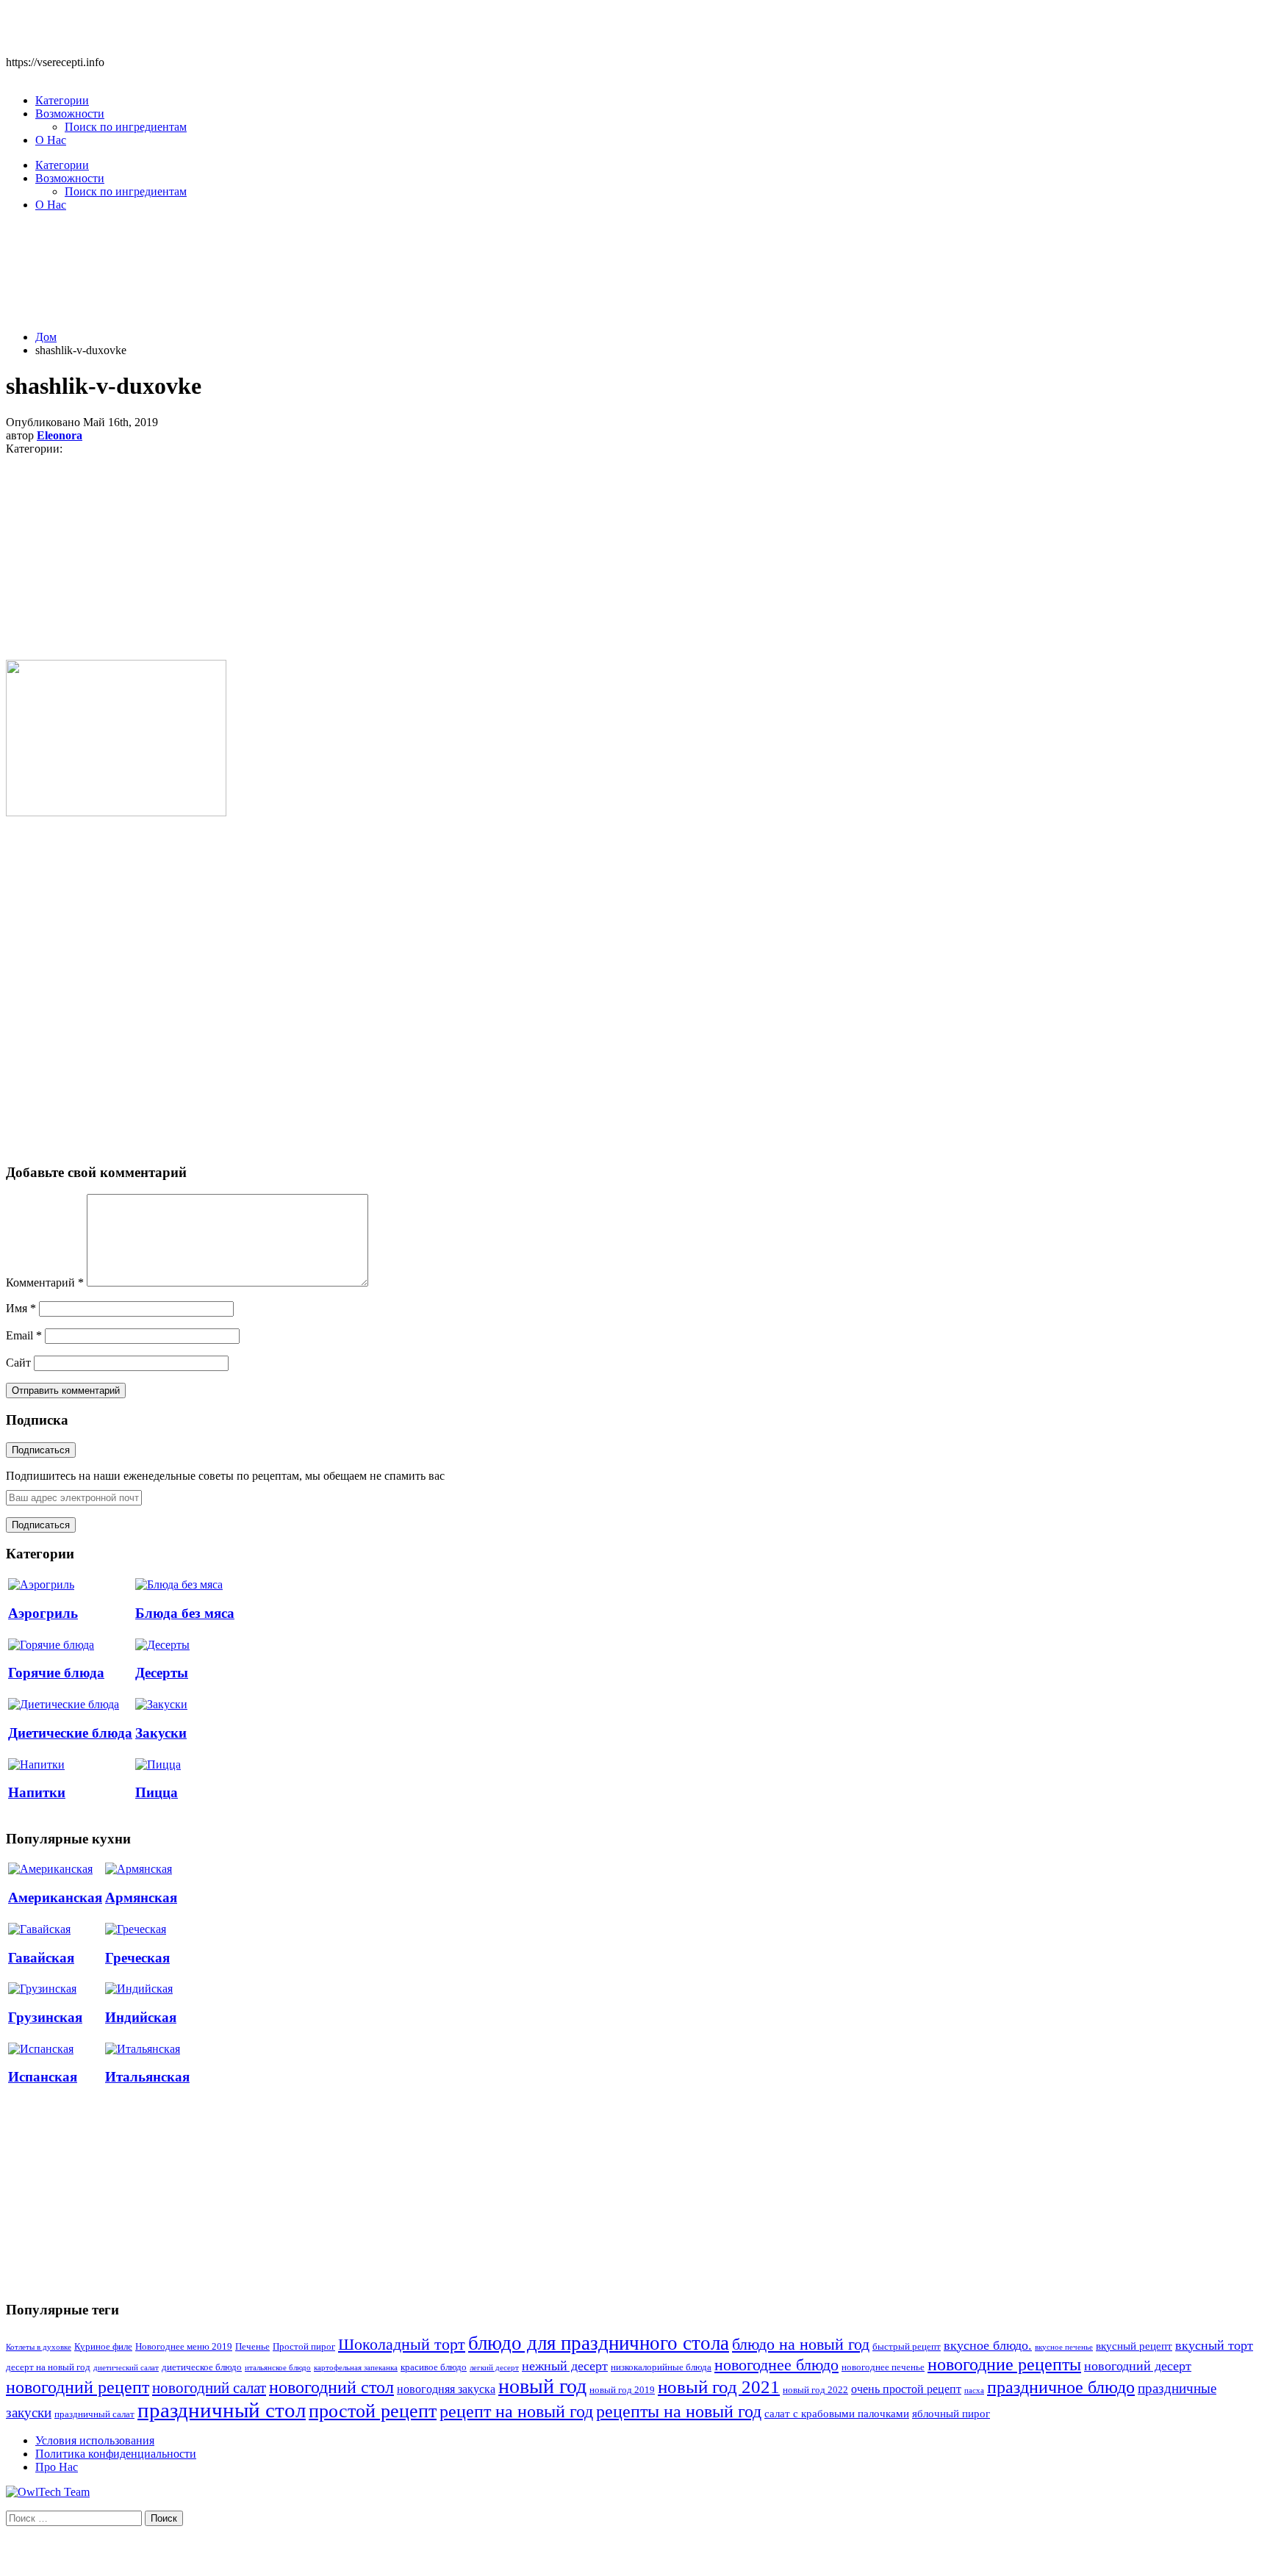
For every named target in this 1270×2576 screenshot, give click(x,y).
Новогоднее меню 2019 (184, 2347)
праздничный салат (94, 2414)
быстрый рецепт (907, 2347)
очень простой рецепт (906, 2389)
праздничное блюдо (1061, 2387)
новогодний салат (209, 2388)
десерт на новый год (48, 2367)
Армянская (141, 1897)
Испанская (43, 2077)
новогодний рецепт (78, 2387)
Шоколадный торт (402, 2344)
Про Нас (57, 2467)
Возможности (70, 114)
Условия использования (95, 2440)
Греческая (137, 1958)
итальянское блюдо (278, 2368)
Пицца (157, 1792)
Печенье (252, 2347)
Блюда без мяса (185, 1613)
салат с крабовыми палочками (837, 2414)
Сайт (18, 1363)
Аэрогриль (43, 1613)
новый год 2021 (719, 2387)
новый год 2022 (815, 2390)
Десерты (162, 1673)
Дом (46, 337)
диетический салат (126, 2368)
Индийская (141, 2017)
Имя (21, 1308)
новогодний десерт (1138, 2366)
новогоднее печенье (883, 2367)
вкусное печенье (1064, 2347)
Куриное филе (103, 2347)
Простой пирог (304, 2347)
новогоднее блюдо (776, 2365)
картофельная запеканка (356, 2368)
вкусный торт (1214, 2345)
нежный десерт (565, 2366)
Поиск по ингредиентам (126, 127)
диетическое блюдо (202, 2367)
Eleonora (60, 435)
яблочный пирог (951, 2414)
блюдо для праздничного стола (599, 2343)
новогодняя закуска (446, 2389)
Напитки (37, 1792)
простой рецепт (373, 2411)
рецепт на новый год (516, 2411)
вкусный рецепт (1134, 2346)
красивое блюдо (434, 2367)
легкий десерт (494, 2368)
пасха (974, 2390)
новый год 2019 (622, 2390)
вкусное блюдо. (988, 2345)
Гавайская (41, 1958)
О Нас (51, 140)
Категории (62, 100)
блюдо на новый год (801, 2344)
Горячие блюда (56, 1673)
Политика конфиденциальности (116, 2454)
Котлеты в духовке (39, 2347)
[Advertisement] (635, 279)
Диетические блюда (70, 1733)
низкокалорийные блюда (661, 2367)
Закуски (161, 1733)
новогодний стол (331, 2387)
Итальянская (147, 2077)
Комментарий (45, 1282)
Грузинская (45, 2017)
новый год (542, 2386)
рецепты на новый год (679, 2411)
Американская (55, 1897)
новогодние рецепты (1004, 2364)
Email (24, 1335)
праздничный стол (222, 2410)
